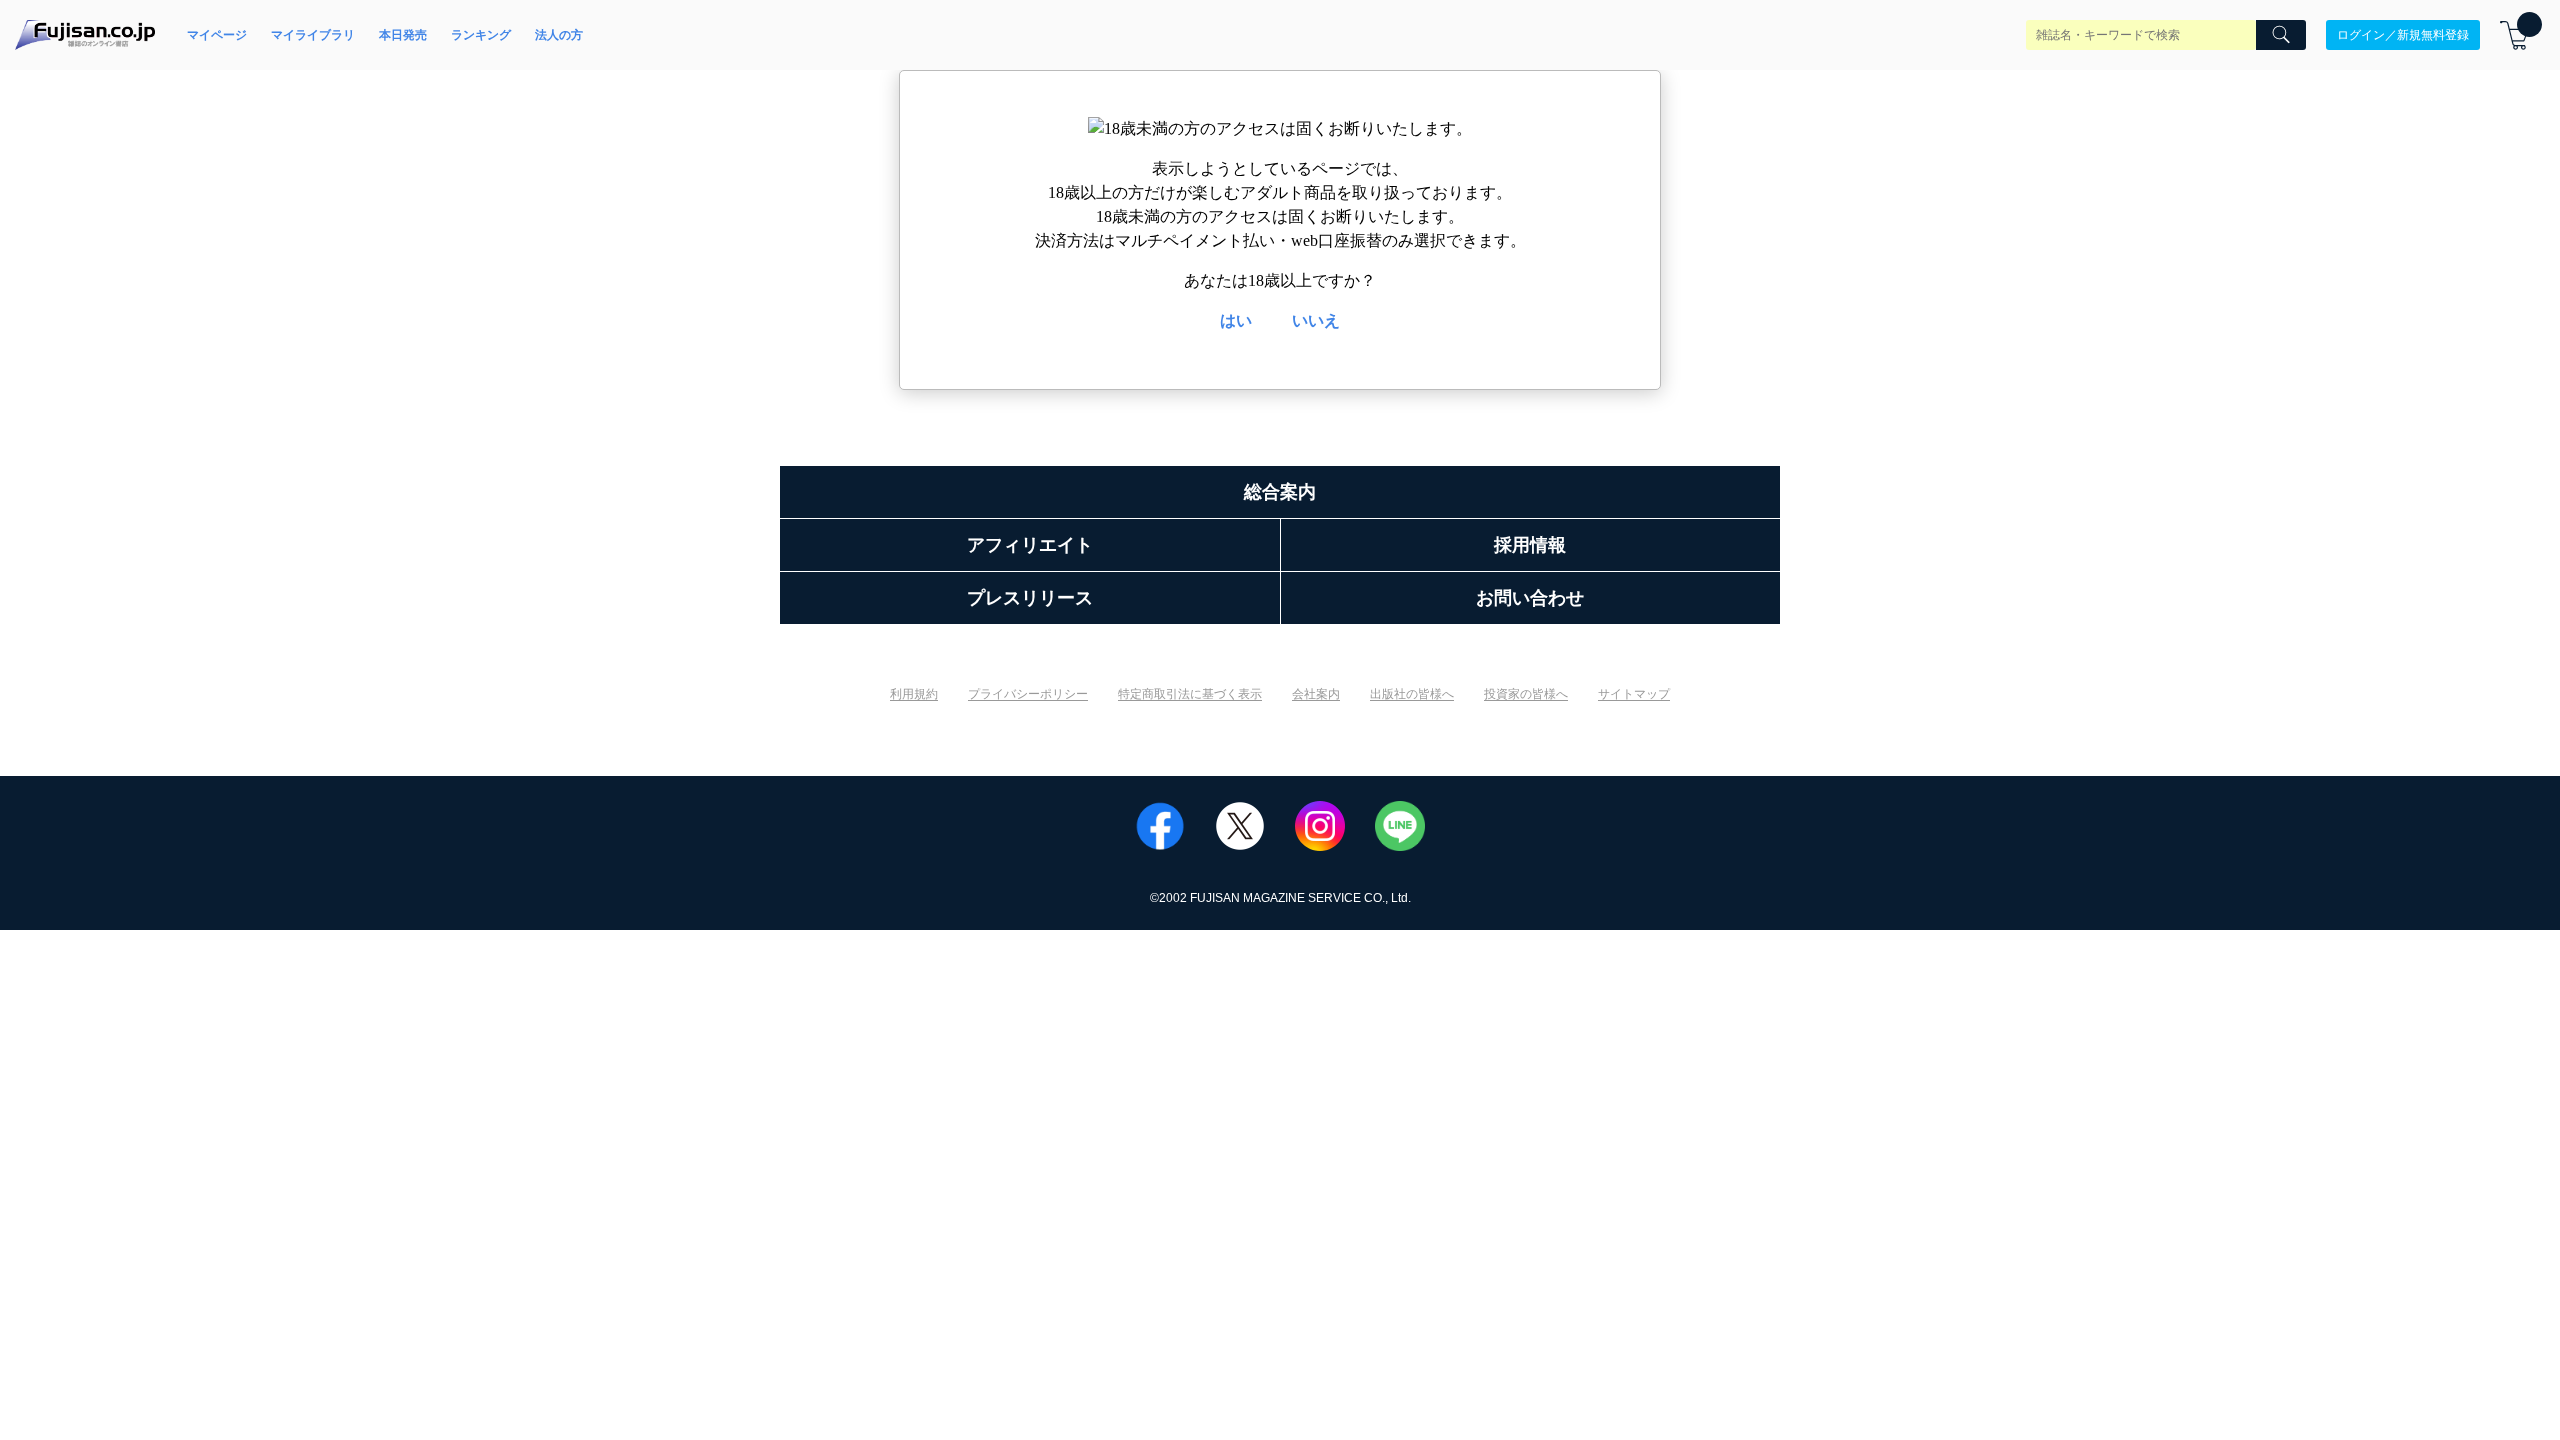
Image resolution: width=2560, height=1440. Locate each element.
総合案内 (1280, 492)
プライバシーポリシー (1028, 694)
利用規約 (914, 694)
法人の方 (559, 35)
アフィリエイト (1030, 545)
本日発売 (403, 35)
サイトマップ (1634, 694)
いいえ (1316, 320)
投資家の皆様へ (1526, 694)
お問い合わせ (1530, 598)
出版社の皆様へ (1412, 694)
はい (1236, 320)
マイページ (217, 35)
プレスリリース (1030, 598)
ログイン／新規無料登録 (2403, 35)
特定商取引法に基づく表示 (1190, 694)
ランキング (481, 35)
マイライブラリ (313, 35)
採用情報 (1530, 545)
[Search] (2281, 35)
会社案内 (1316, 694)
